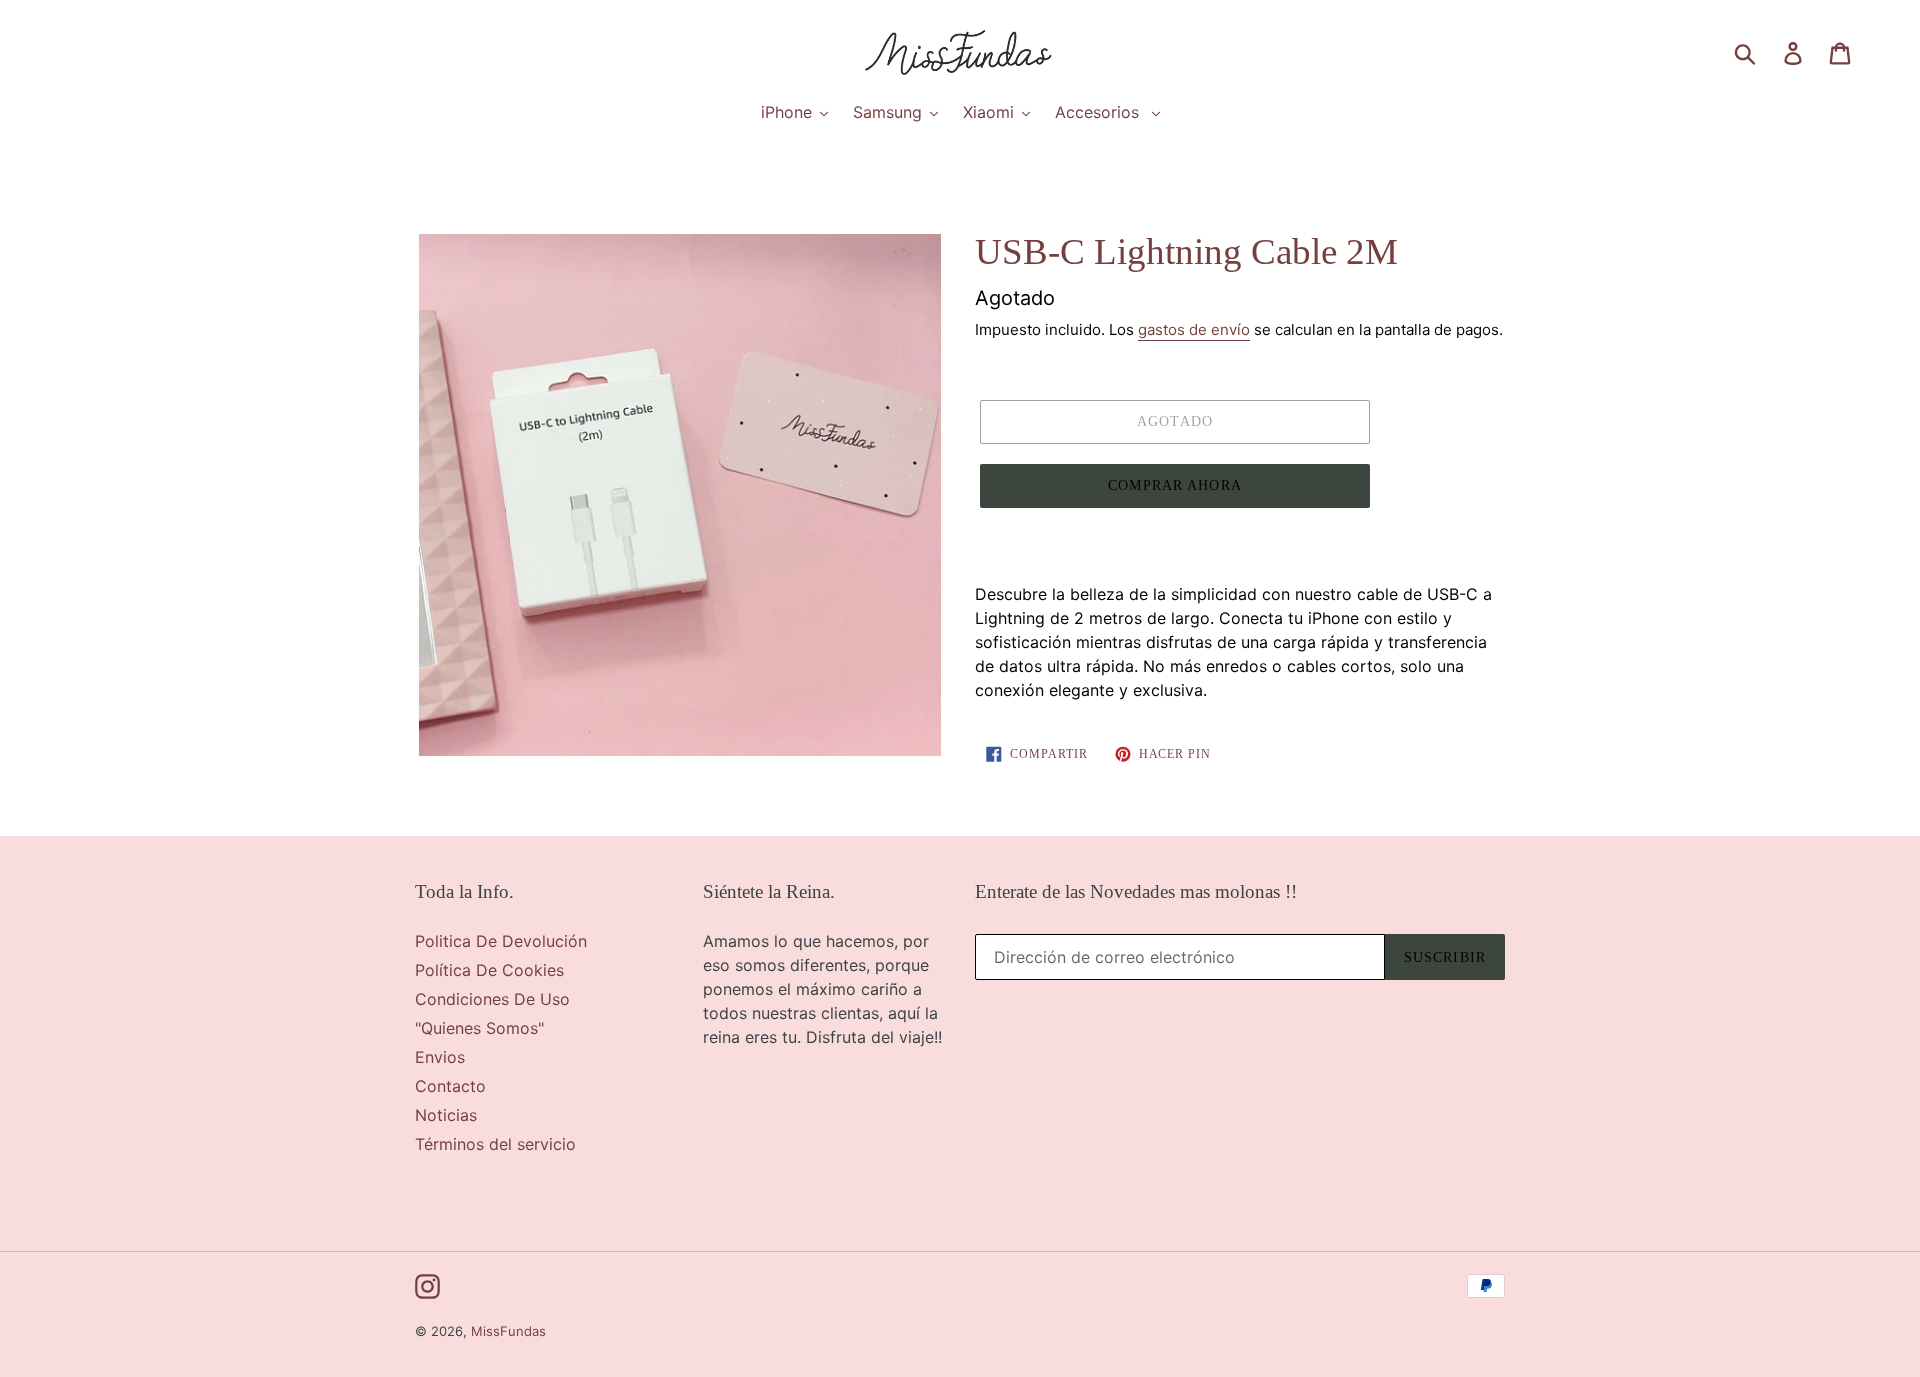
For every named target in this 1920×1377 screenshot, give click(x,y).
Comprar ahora (1175, 485)
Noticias (446, 1115)
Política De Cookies (489, 970)
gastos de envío (1194, 329)
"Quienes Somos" (479, 1028)
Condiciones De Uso (492, 999)
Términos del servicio (495, 1144)
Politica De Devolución (501, 941)
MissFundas (508, 1331)
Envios (440, 1057)
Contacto (450, 1086)
